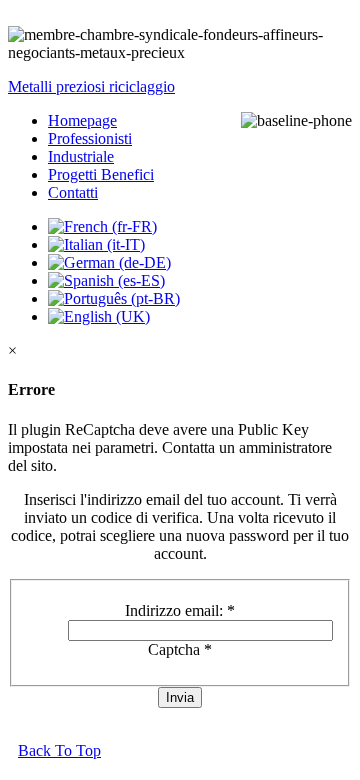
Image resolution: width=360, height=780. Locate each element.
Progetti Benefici (101, 174)
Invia (180, 697)
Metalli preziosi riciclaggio (91, 86)
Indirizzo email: (180, 610)
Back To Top (59, 750)
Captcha (180, 649)
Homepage (82, 120)
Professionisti (90, 138)
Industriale (81, 156)
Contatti (73, 192)
